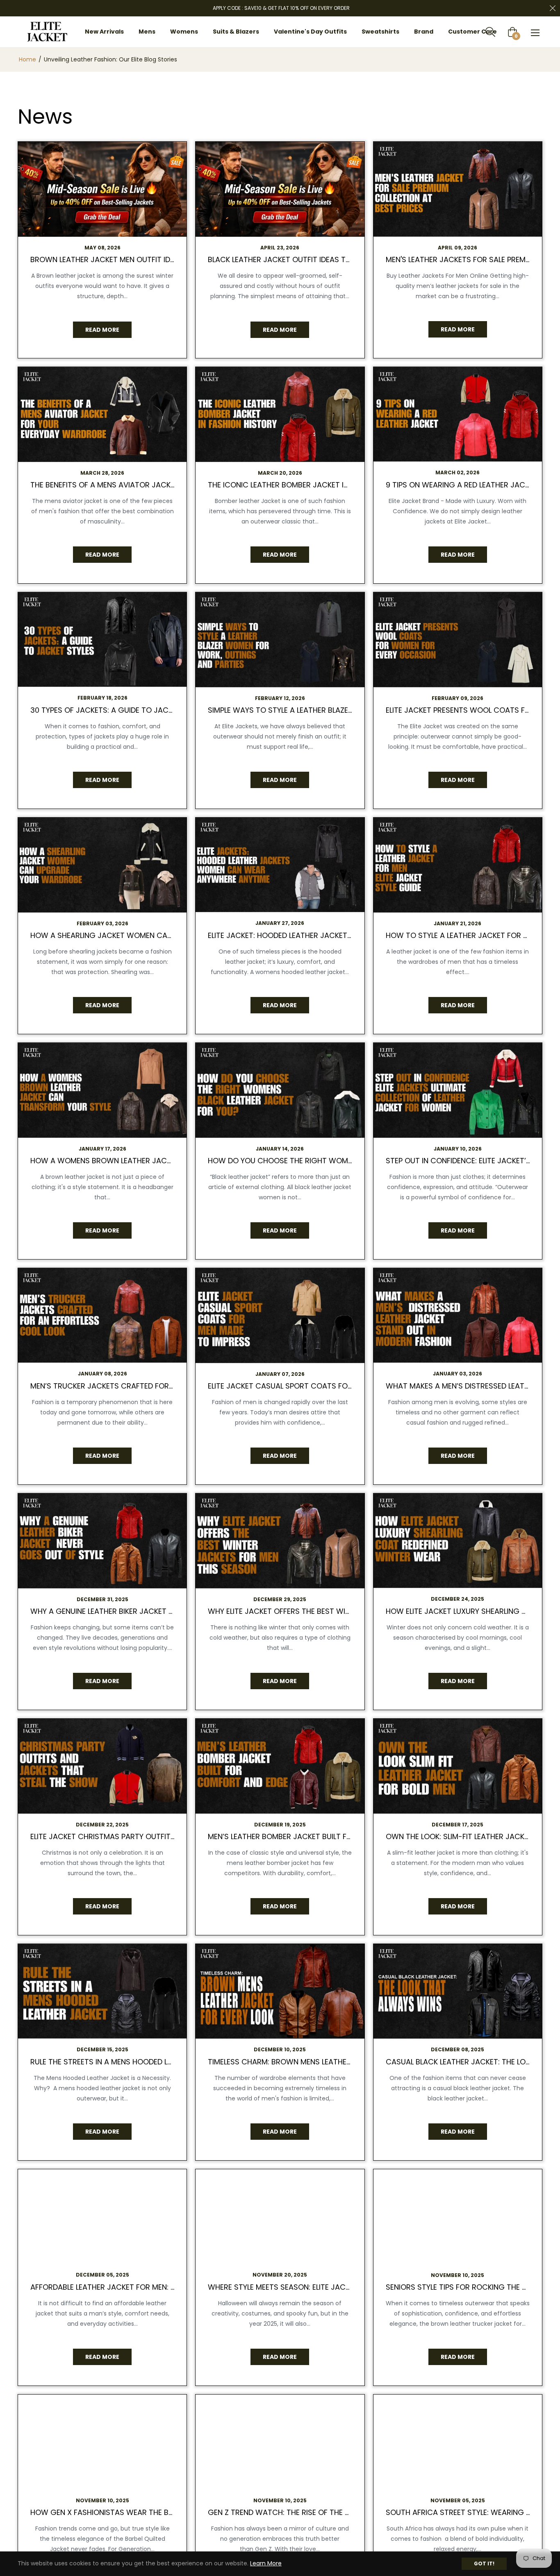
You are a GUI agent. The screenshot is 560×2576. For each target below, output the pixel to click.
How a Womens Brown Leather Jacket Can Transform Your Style (158, 1161)
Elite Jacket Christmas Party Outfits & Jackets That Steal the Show (165, 1836)
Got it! (484, 2564)
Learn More (266, 2563)
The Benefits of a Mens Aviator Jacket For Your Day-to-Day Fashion (164, 485)
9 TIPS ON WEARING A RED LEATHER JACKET (462, 485)
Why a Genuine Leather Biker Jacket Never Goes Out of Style (147, 1611)
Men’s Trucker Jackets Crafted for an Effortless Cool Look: (149, 1386)
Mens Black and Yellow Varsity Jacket (236, 2317)
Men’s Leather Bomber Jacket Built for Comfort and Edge (320, 1836)
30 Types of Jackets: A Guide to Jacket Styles (119, 710)
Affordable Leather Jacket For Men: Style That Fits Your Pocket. (155, 2287)
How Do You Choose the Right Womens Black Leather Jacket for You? (345, 1161)
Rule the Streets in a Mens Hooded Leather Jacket (126, 2062)
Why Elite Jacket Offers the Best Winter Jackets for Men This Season (343, 1611)
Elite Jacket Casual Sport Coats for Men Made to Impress (321, 1386)
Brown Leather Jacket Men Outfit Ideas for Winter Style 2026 (150, 259)
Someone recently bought (219, 2312)
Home (27, 59)
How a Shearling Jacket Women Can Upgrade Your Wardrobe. (151, 935)
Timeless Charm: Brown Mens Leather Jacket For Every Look (324, 2062)
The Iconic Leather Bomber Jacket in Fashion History (310, 485)
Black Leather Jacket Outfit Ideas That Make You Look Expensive (332, 259)
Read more (102, 330)
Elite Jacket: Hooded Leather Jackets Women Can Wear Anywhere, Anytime (352, 935)
